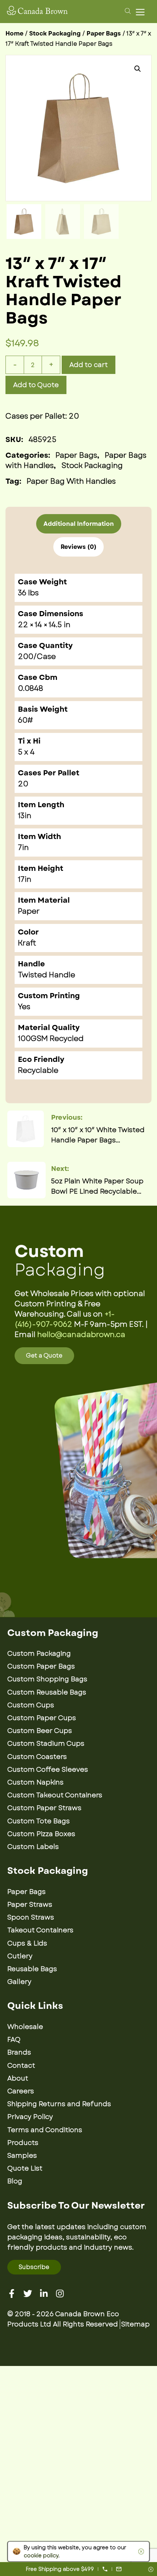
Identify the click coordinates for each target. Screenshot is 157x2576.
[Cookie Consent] (140, 2551)
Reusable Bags (32, 1969)
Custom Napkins (35, 1782)
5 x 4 (26, 752)
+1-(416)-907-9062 (65, 1319)
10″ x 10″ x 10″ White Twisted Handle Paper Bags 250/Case (98, 1135)
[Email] (119, 2569)
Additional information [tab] (79, 524)
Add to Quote (36, 385)
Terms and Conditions (45, 2130)
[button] (138, 69)
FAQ (14, 2040)
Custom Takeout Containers (55, 1795)
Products (23, 2143)
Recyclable (38, 1070)
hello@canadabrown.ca (81, 1335)
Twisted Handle (47, 975)
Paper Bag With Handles (71, 481)
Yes (24, 1007)
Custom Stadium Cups (46, 1744)
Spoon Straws (31, 1917)
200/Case (37, 657)
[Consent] (151, 2570)
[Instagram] (60, 2294)
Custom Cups (31, 1705)
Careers (21, 2091)
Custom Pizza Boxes (41, 1834)
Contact (21, 2066)
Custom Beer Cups (40, 1731)
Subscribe (34, 2267)
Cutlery (20, 1956)
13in (25, 816)
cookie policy (41, 2556)
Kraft (27, 943)
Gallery (19, 1982)
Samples (22, 2156)
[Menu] (142, 12)
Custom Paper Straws (44, 1808)
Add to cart (89, 365)
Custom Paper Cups (42, 1718)
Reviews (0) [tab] (78, 547)
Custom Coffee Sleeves (48, 1770)
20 (23, 784)
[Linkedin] (44, 2294)
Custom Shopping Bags (47, 1679)
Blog (15, 2181)
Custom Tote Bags (39, 1821)
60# (25, 720)
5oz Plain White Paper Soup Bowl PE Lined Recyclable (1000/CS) (97, 1186)
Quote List (25, 2168)
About (18, 2078)
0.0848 (30, 688)
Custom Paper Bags (41, 1666)
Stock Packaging (55, 33)
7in (23, 848)
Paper (29, 911)
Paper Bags (104, 33)
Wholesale (25, 2027)
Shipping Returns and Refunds (59, 2104)
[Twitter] (28, 2294)
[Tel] (105, 2569)
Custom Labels (33, 1847)
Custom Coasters (37, 1757)
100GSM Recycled (51, 1039)
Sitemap (135, 2324)
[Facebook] (12, 2294)
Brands (19, 2052)
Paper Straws (30, 1905)
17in (25, 879)
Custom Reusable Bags (47, 1692)
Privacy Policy (30, 2117)
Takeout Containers (40, 1930)
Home (14, 33)
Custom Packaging (39, 1654)
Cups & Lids (27, 1943)
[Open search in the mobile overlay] (127, 11)
